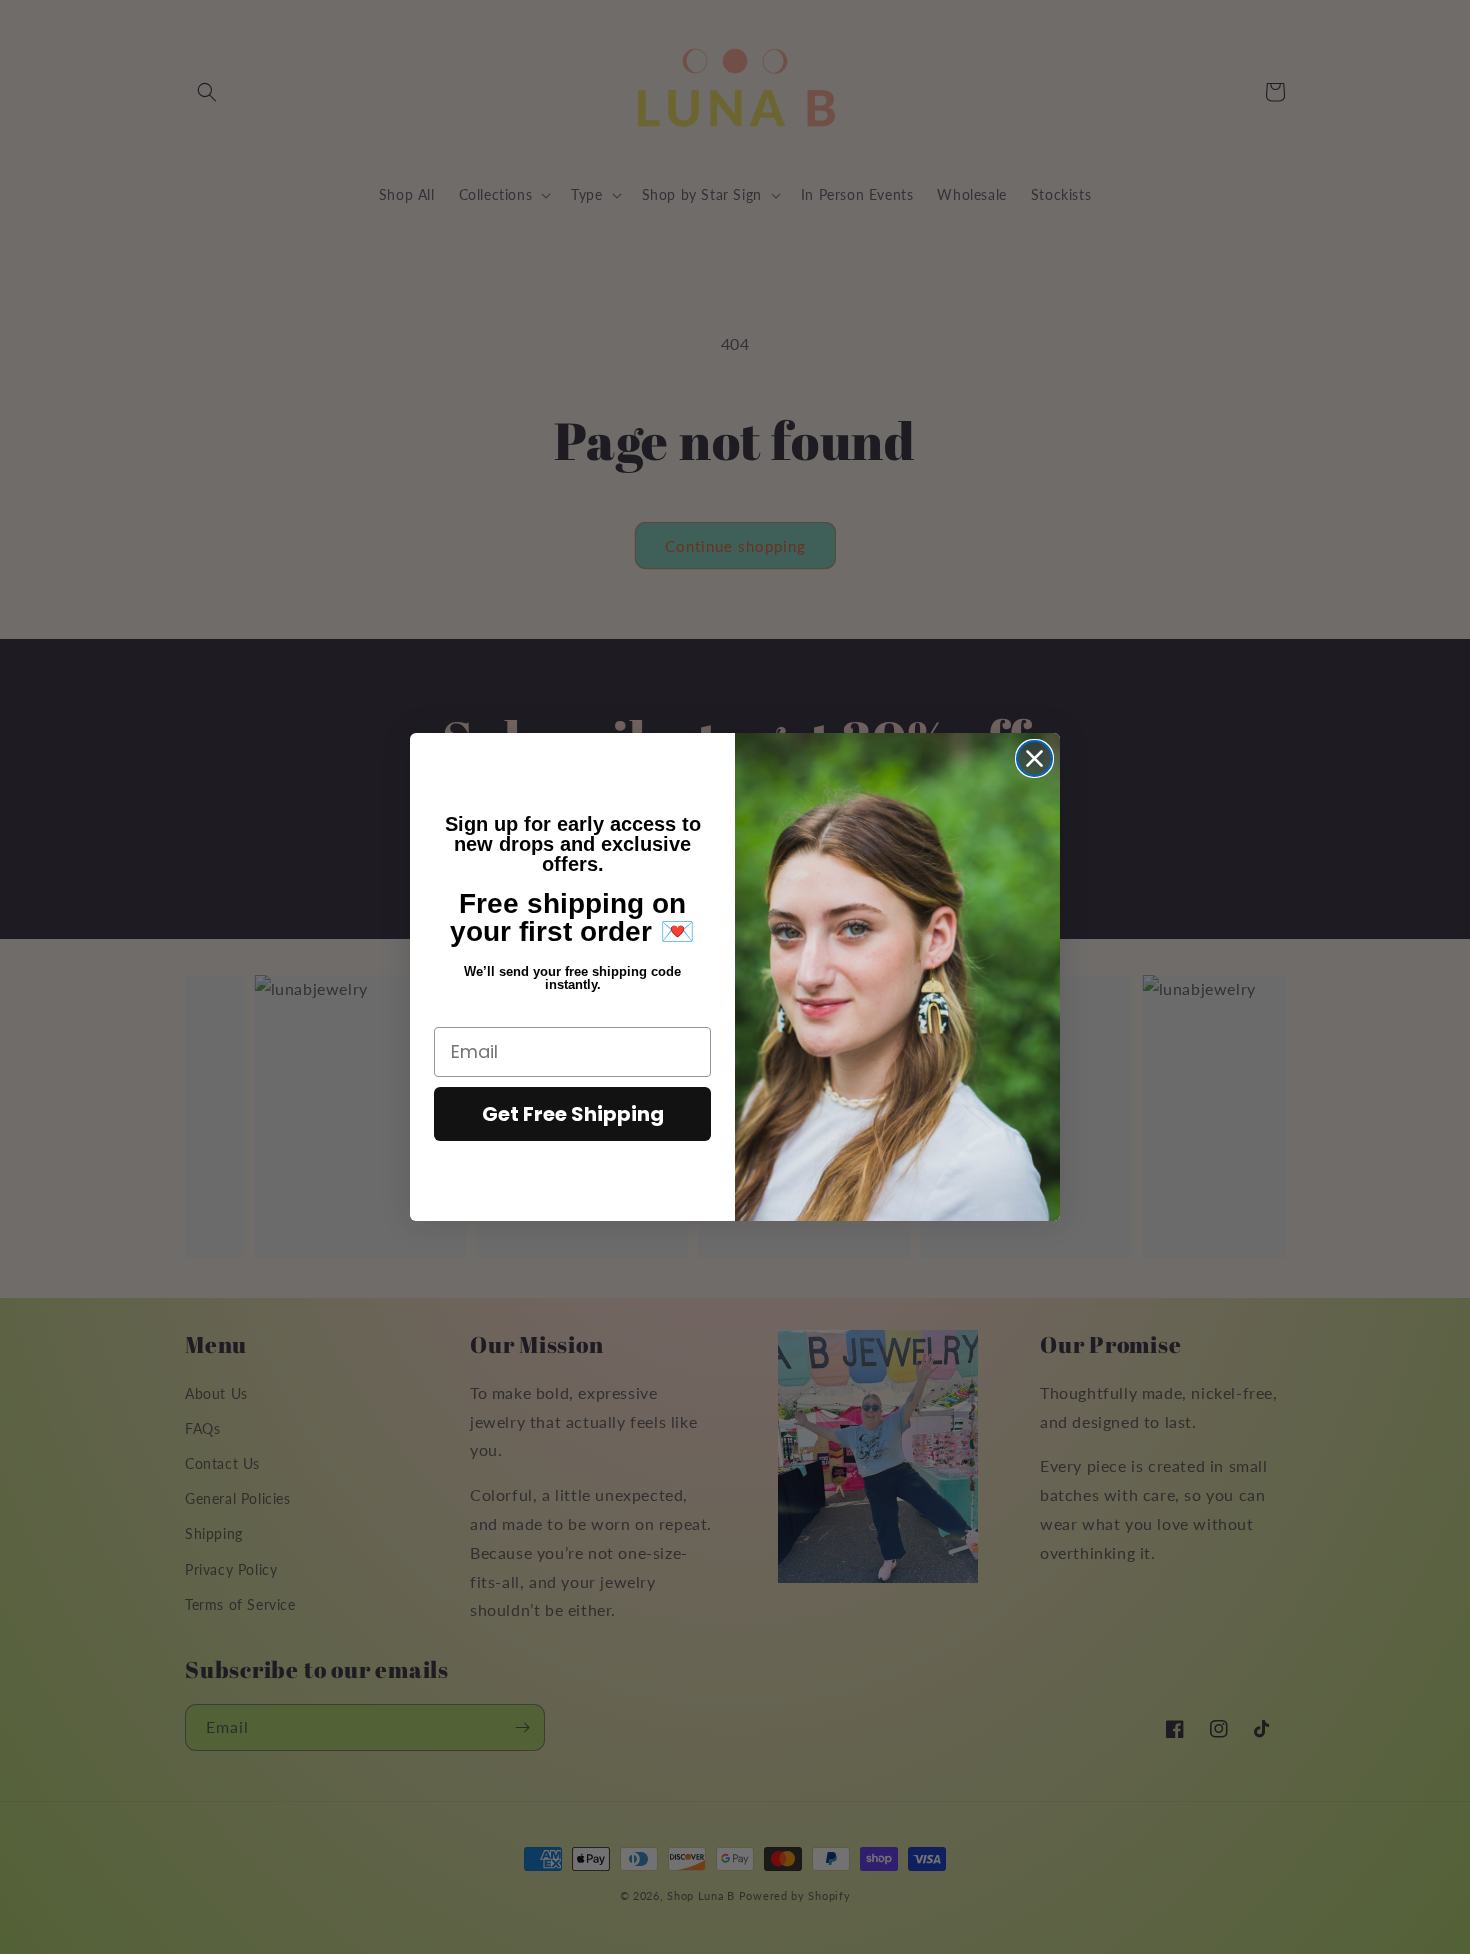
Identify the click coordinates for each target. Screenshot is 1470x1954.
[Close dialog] (1034, 758)
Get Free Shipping (573, 1114)
